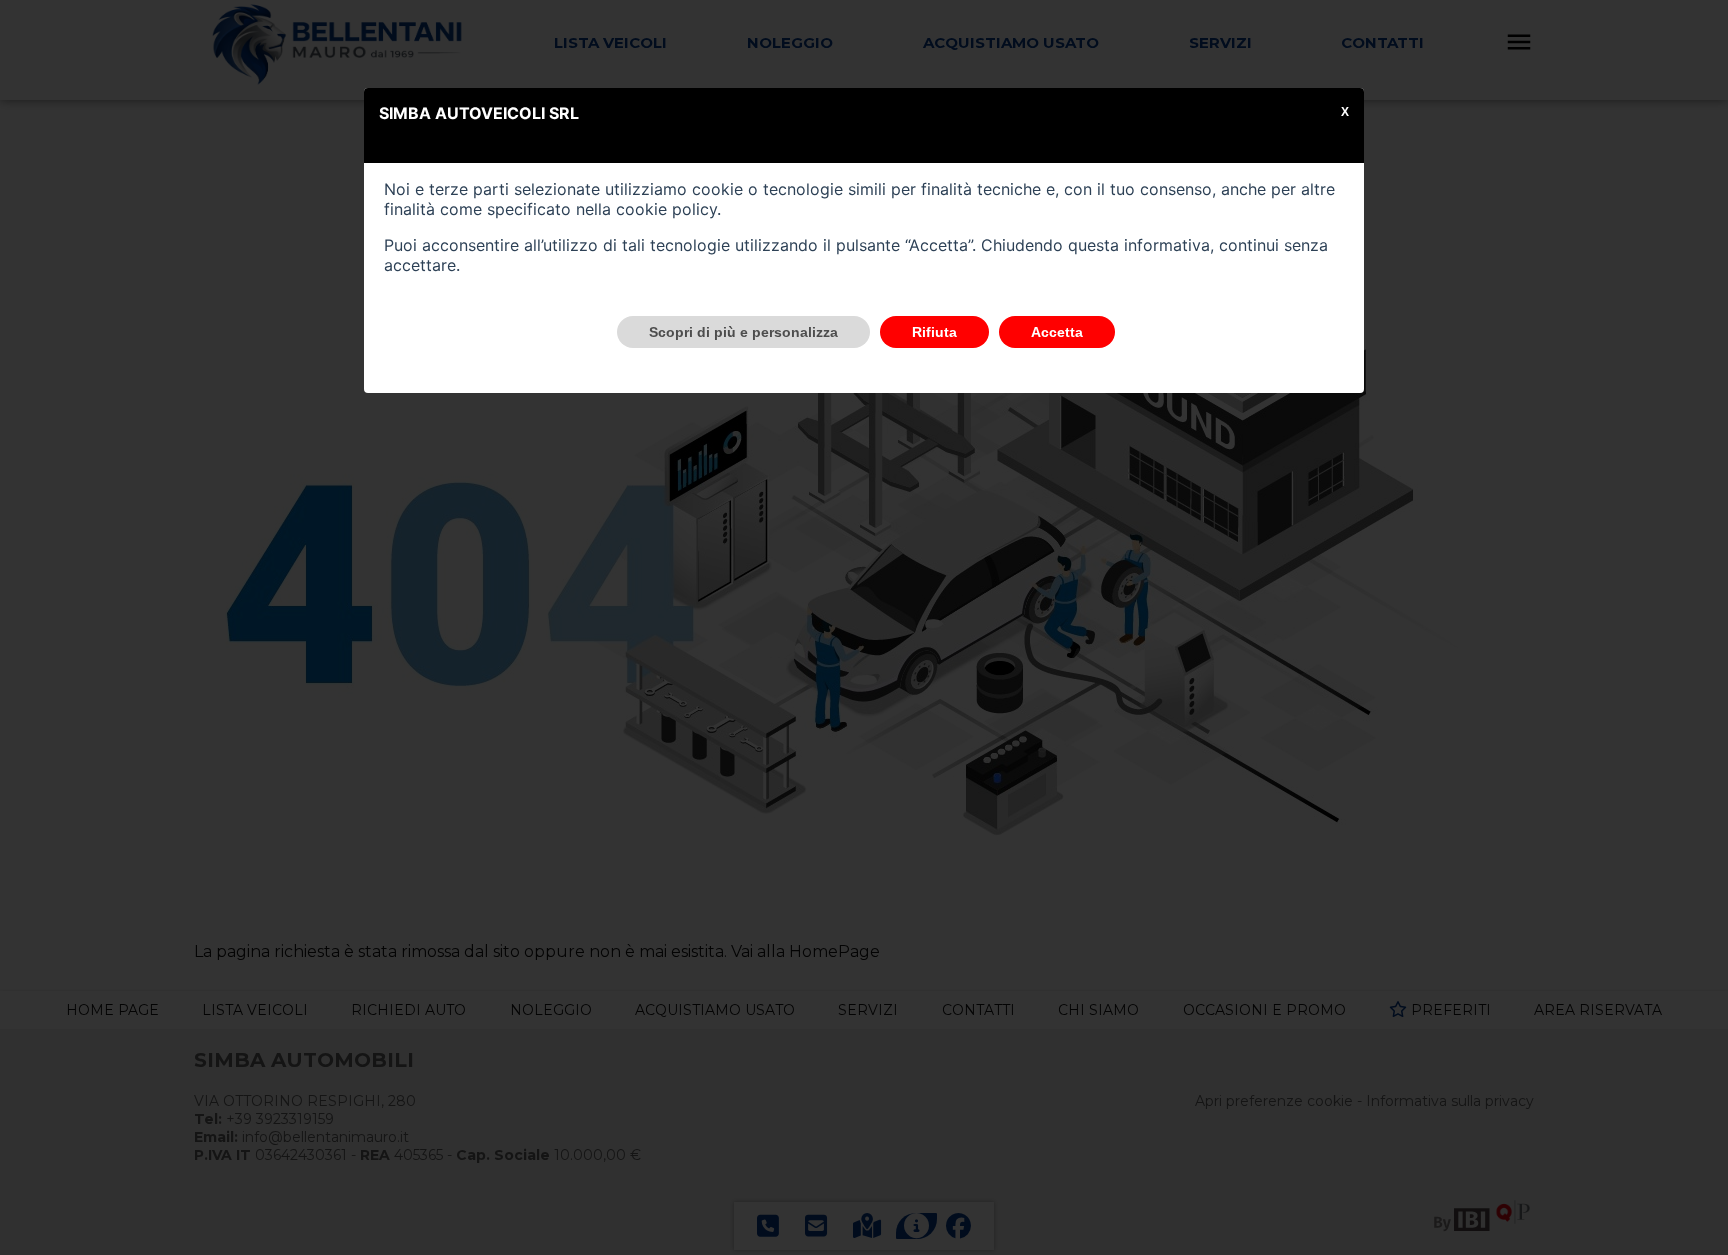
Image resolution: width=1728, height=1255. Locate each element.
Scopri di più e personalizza (743, 332)
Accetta (1057, 332)
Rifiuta (934, 332)
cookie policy (666, 209)
